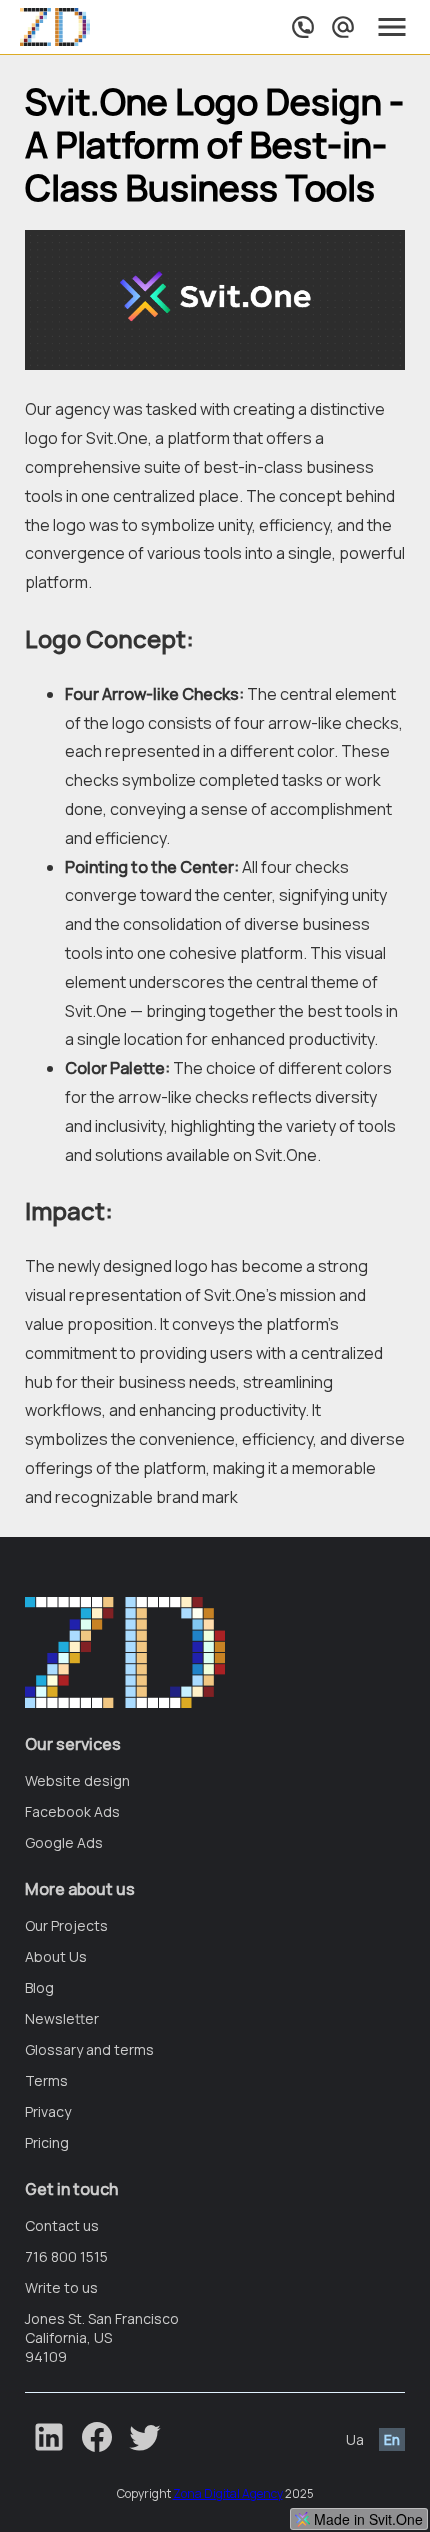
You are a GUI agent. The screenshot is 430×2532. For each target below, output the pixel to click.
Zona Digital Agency (228, 2493)
